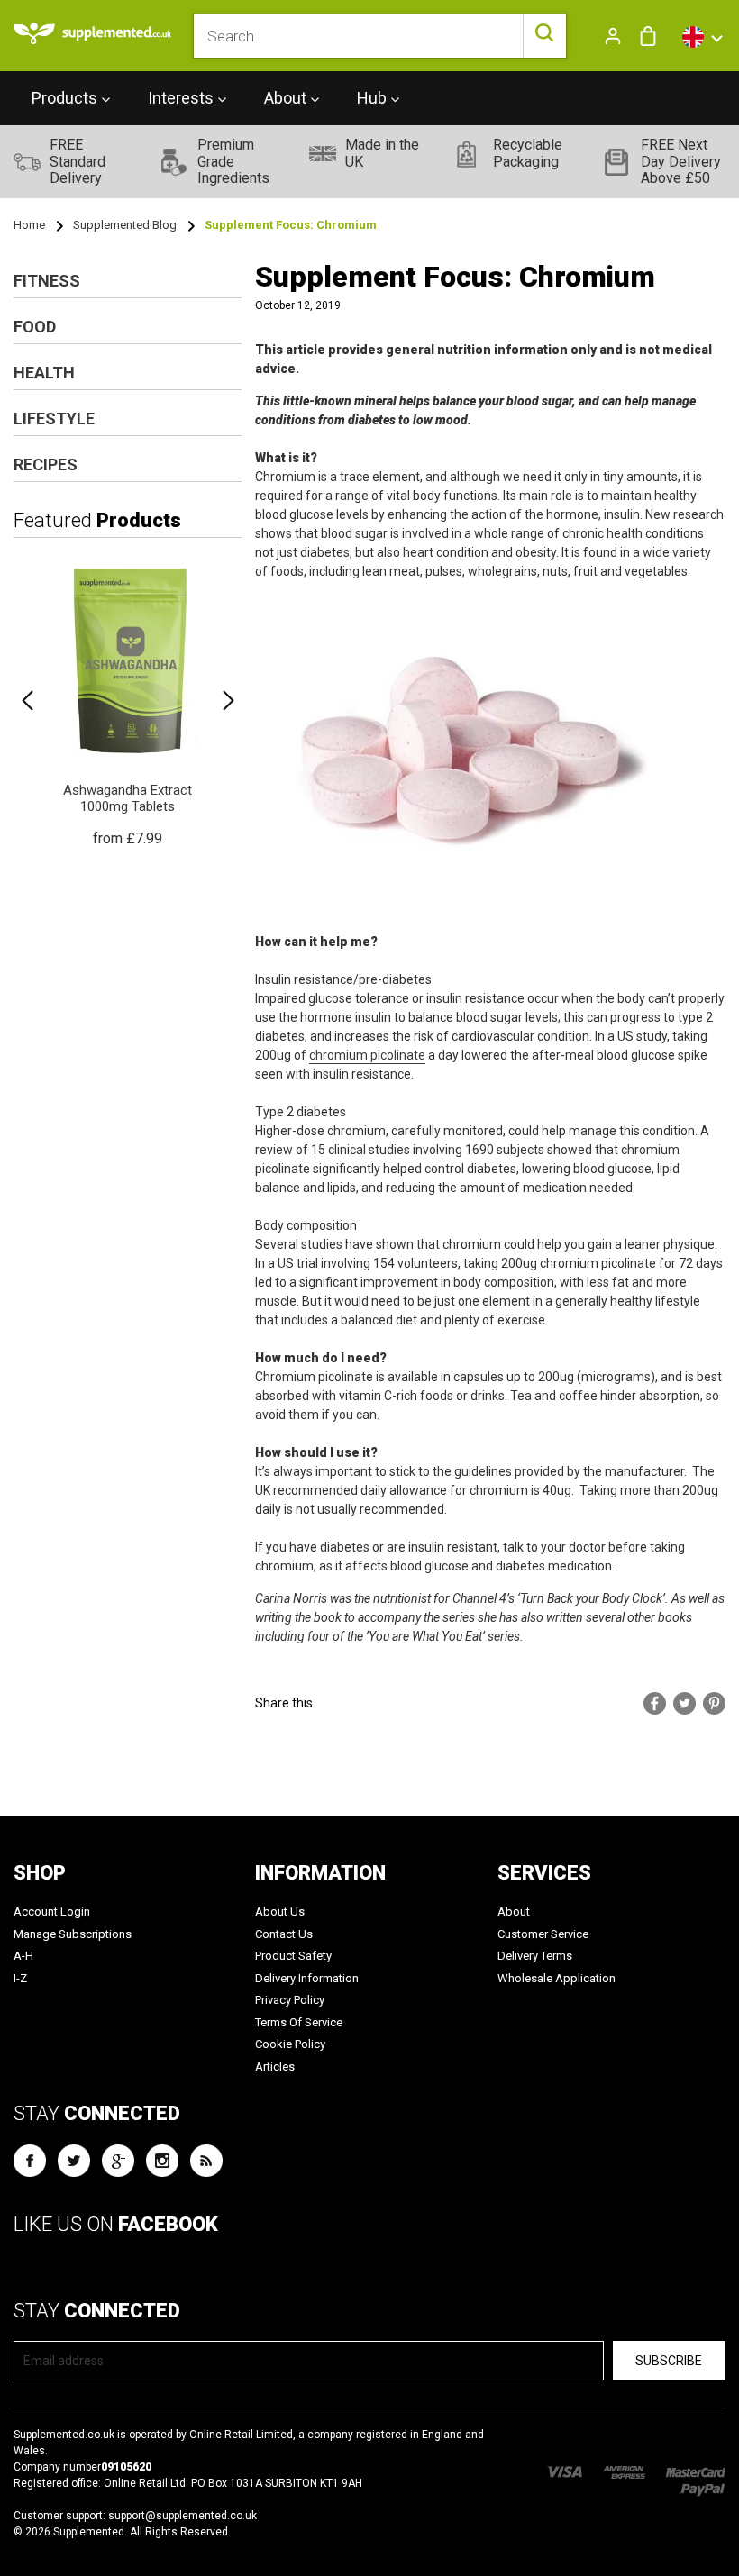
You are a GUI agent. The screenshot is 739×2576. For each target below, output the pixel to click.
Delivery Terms (535, 1956)
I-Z (20, 1978)
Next (228, 701)
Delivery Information (307, 1978)
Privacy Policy (290, 2000)
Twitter (74, 2161)
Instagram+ (162, 2161)
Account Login (52, 1912)
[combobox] (380, 36)
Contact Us (284, 1934)
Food (35, 327)
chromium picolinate (367, 1055)
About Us (280, 1912)
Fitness (47, 281)
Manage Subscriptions (73, 1934)
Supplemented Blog (125, 225)
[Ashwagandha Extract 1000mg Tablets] (128, 701)
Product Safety (293, 1956)
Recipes (46, 464)
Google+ (118, 2161)
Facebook (30, 2161)
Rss (206, 2161)
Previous (27, 701)
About (514, 1912)
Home (29, 225)
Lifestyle (54, 419)
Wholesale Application (557, 1978)
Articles (275, 2066)
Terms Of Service (299, 2022)
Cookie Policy (290, 2044)
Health (44, 373)
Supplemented (89, 2532)
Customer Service (543, 1934)
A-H (23, 1956)
